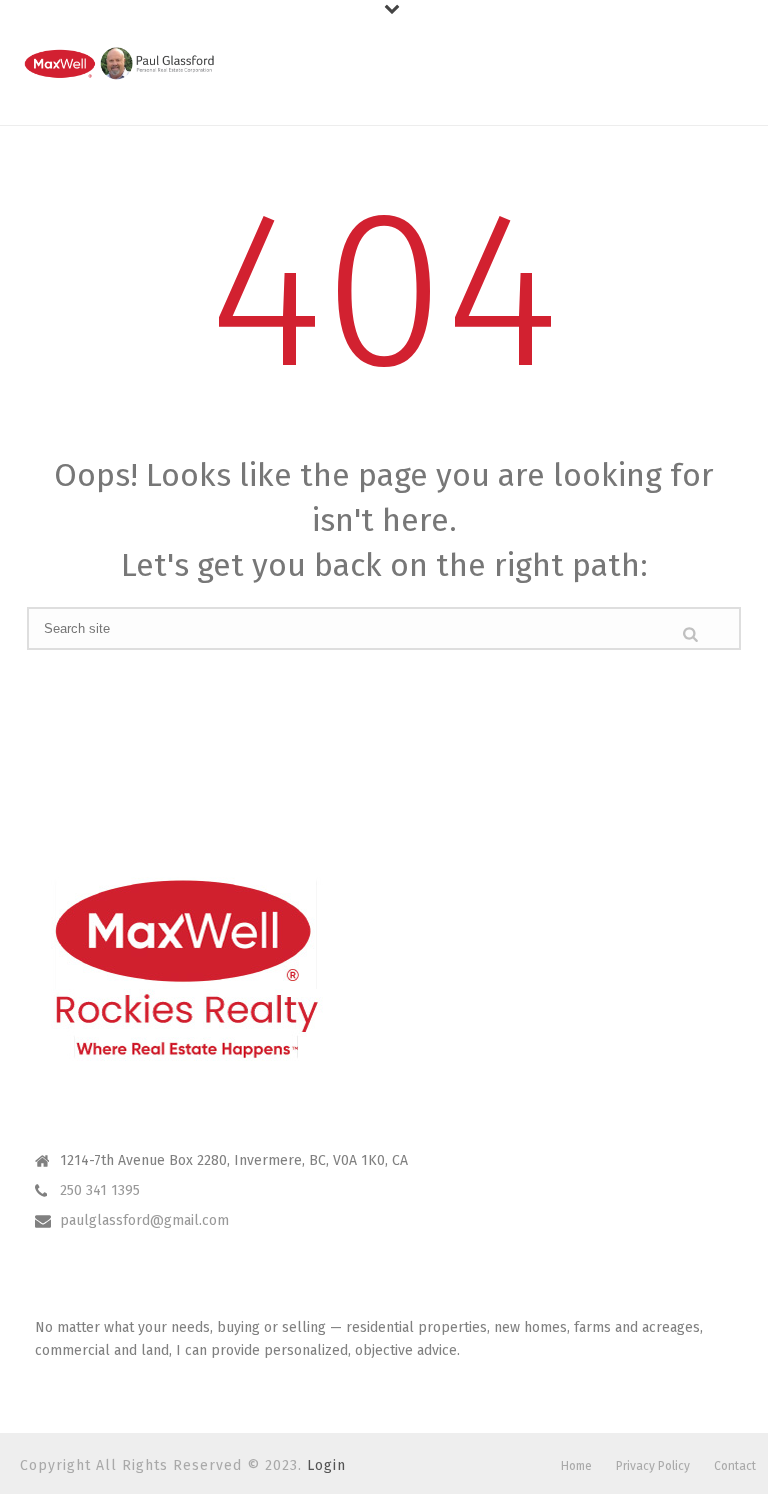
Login (326, 1465)
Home (576, 1466)
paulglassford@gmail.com (144, 1220)
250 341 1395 (100, 1190)
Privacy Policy (653, 1466)
